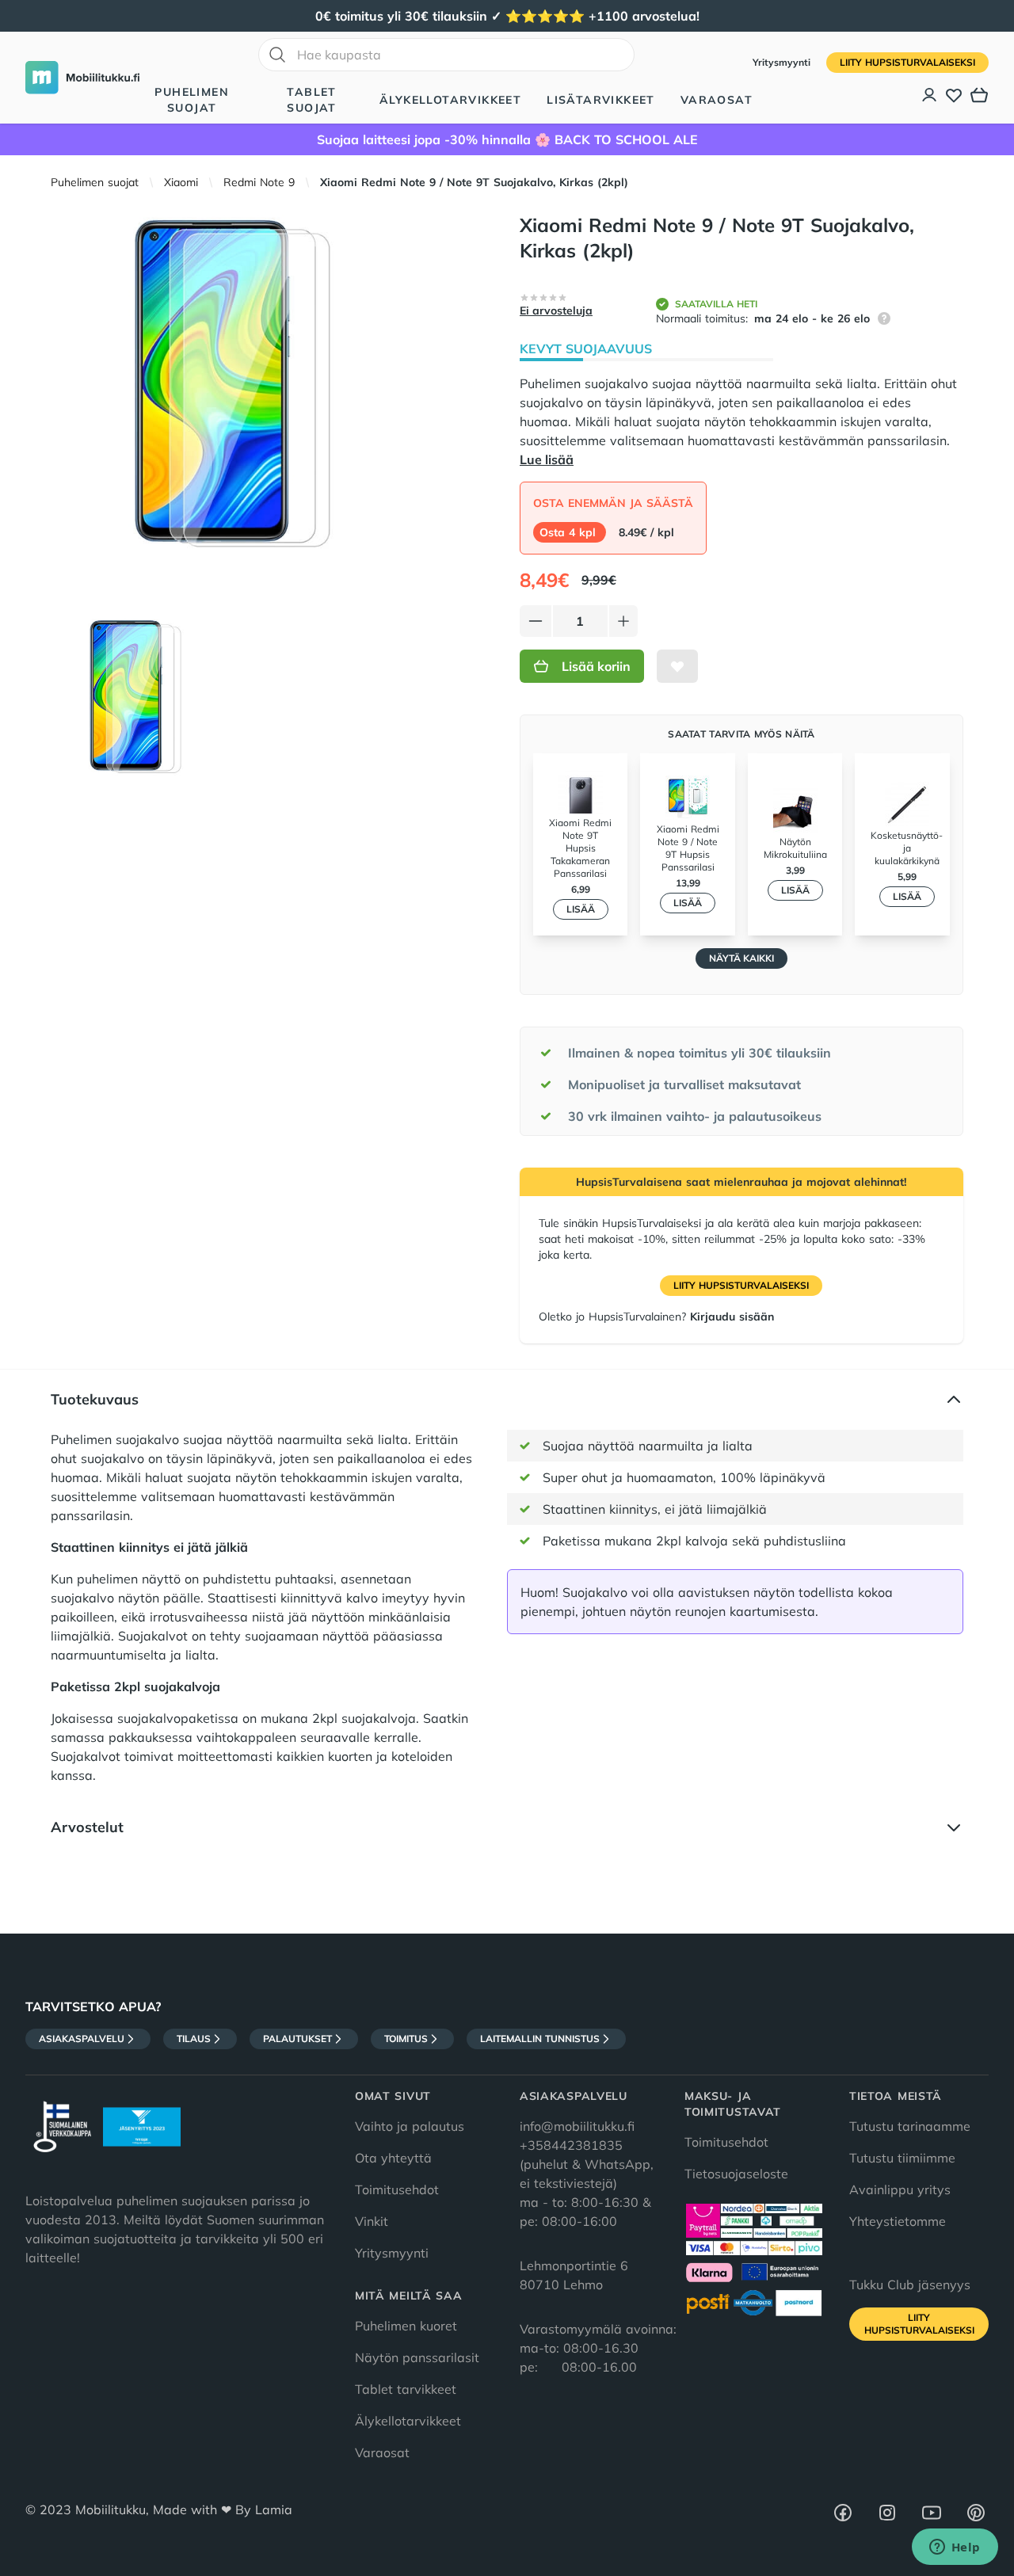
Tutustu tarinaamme (910, 2126)
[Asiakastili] (930, 95)
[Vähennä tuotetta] (536, 621)
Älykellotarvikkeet (450, 100)
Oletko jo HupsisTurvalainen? (656, 1317)
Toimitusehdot (397, 2189)
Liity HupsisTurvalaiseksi (907, 62)
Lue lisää (547, 459)
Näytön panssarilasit (417, 2357)
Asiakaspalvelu (82, 2039)
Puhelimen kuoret (406, 2326)
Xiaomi (181, 182)
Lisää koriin (596, 666)
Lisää (581, 909)
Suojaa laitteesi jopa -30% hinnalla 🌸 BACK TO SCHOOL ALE (507, 139)
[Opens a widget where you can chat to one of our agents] (955, 2548)
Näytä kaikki (741, 958)
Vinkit (372, 2221)
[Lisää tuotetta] (623, 621)
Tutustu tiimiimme (902, 2158)
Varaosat (717, 100)
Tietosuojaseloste (736, 2174)
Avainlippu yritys (900, 2189)
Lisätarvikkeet (601, 100)
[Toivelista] (954, 95)
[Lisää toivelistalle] (677, 666)
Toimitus (406, 2039)
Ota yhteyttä (393, 2158)
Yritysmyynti (783, 62)
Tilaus (194, 2039)
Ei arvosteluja (556, 311)
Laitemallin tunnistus (540, 2039)
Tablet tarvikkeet (406, 2389)
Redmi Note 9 (259, 182)
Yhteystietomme (898, 2221)
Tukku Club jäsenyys (910, 2284)
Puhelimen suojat (192, 100)
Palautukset (297, 2039)
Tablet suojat (311, 100)
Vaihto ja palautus (410, 2126)
